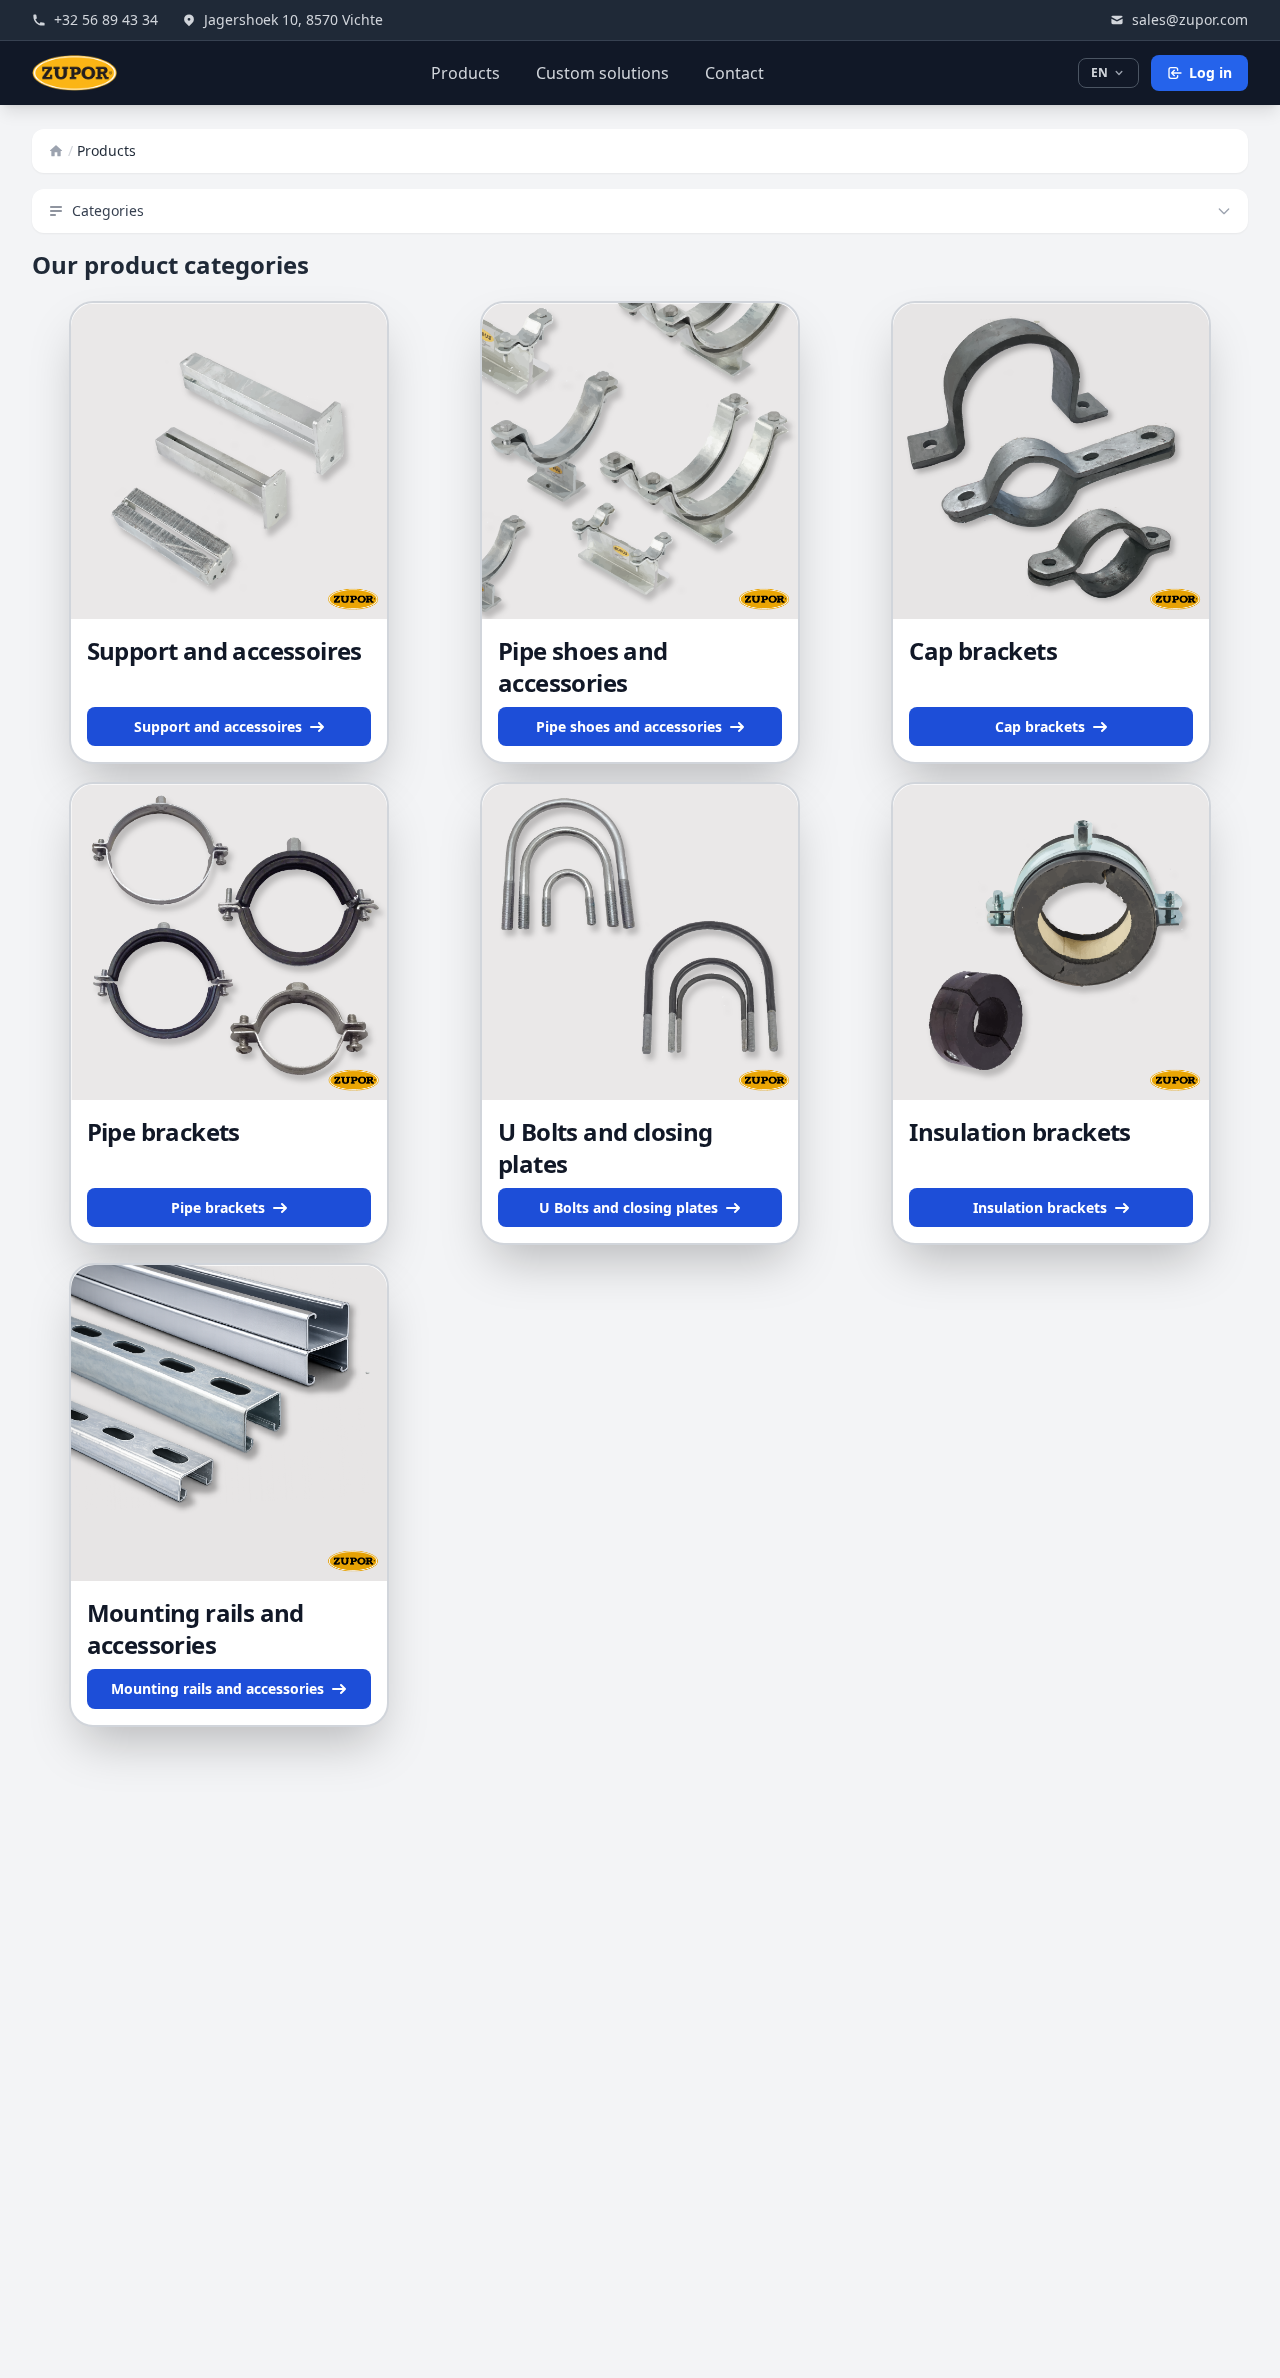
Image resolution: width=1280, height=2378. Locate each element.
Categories (108, 210)
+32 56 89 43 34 (106, 19)
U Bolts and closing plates (605, 1147)
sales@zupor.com (1190, 19)
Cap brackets (983, 650)
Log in (1210, 72)
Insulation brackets (1020, 1131)
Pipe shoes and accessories (583, 666)
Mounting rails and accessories (195, 1628)
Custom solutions (602, 73)
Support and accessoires (224, 650)
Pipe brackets (163, 1131)
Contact (734, 73)
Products (465, 73)
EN (1099, 72)
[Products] (56, 151)
